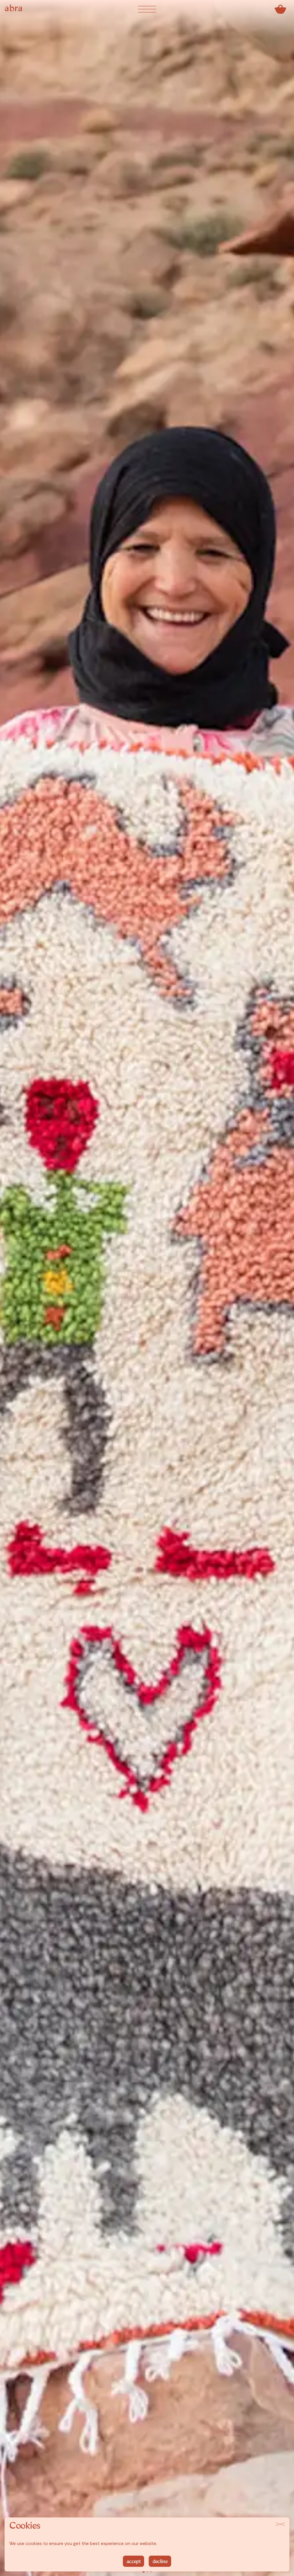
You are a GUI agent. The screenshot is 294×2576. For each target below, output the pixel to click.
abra (14, 9)
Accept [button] (134, 2562)
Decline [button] (160, 2562)
